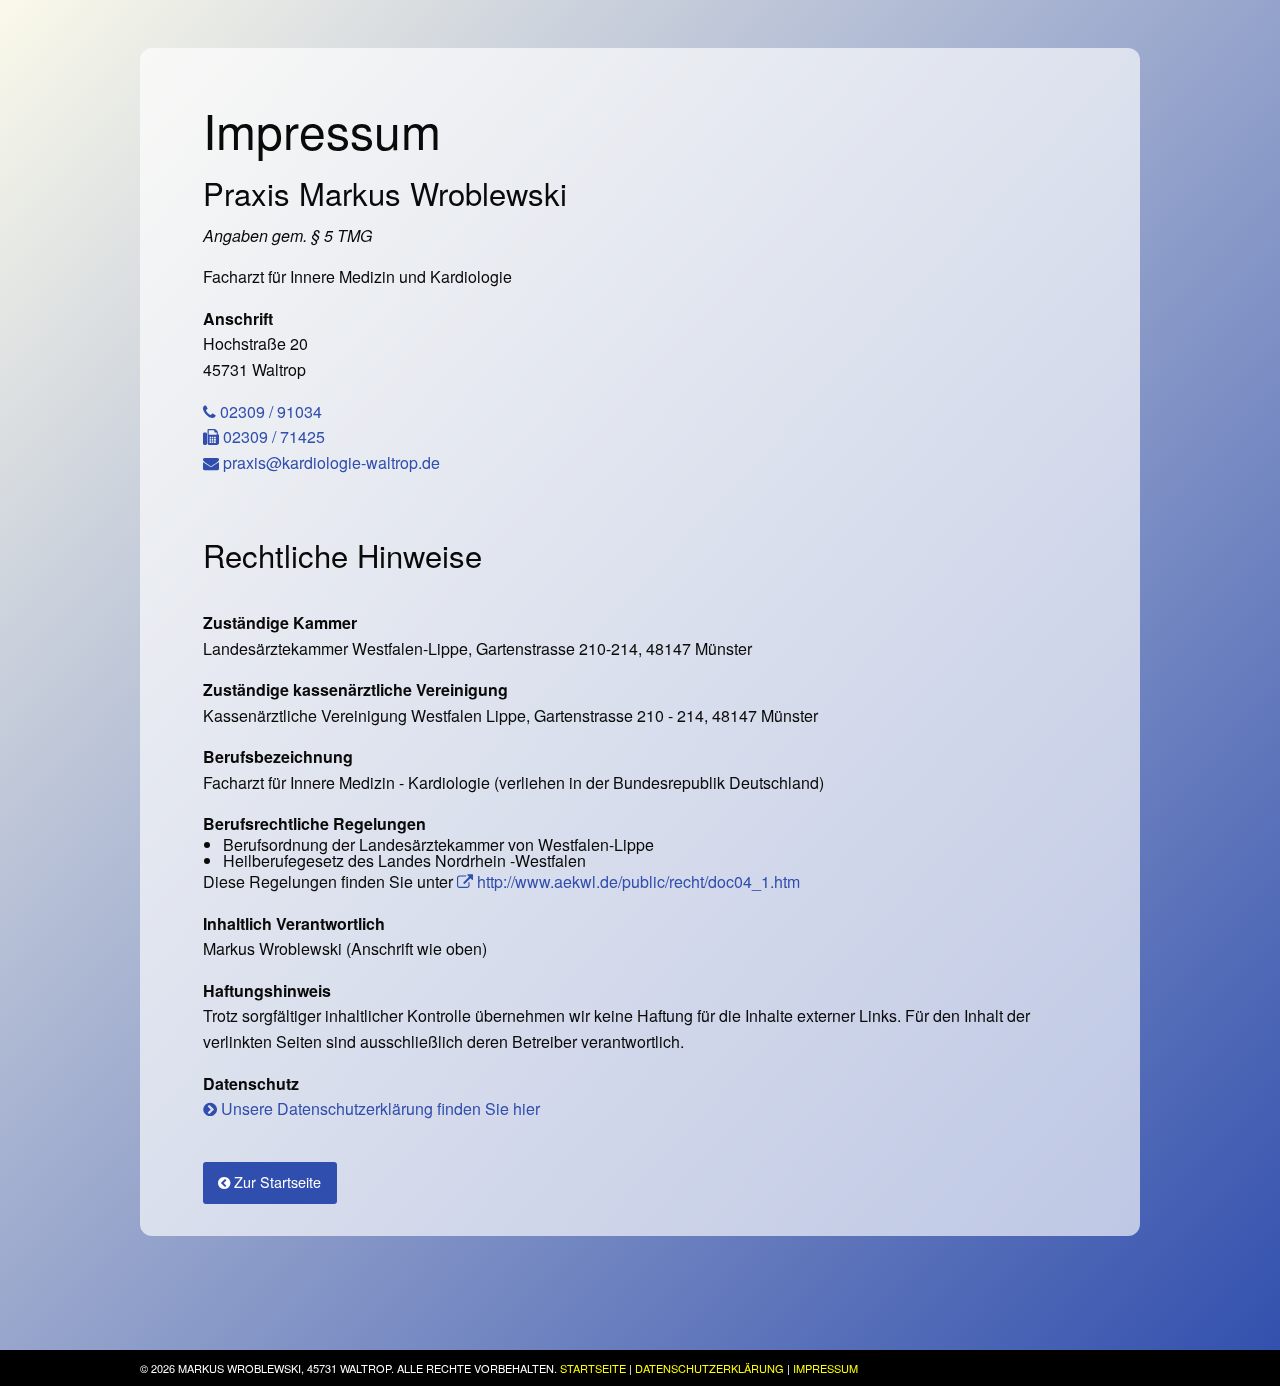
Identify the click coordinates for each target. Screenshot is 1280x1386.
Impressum (825, 1368)
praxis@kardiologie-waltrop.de (329, 462)
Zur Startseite (275, 1181)
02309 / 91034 (269, 411)
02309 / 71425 (272, 436)
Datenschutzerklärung (709, 1368)
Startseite (593, 1368)
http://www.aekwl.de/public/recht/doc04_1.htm (636, 881)
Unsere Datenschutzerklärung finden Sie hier (378, 1108)
